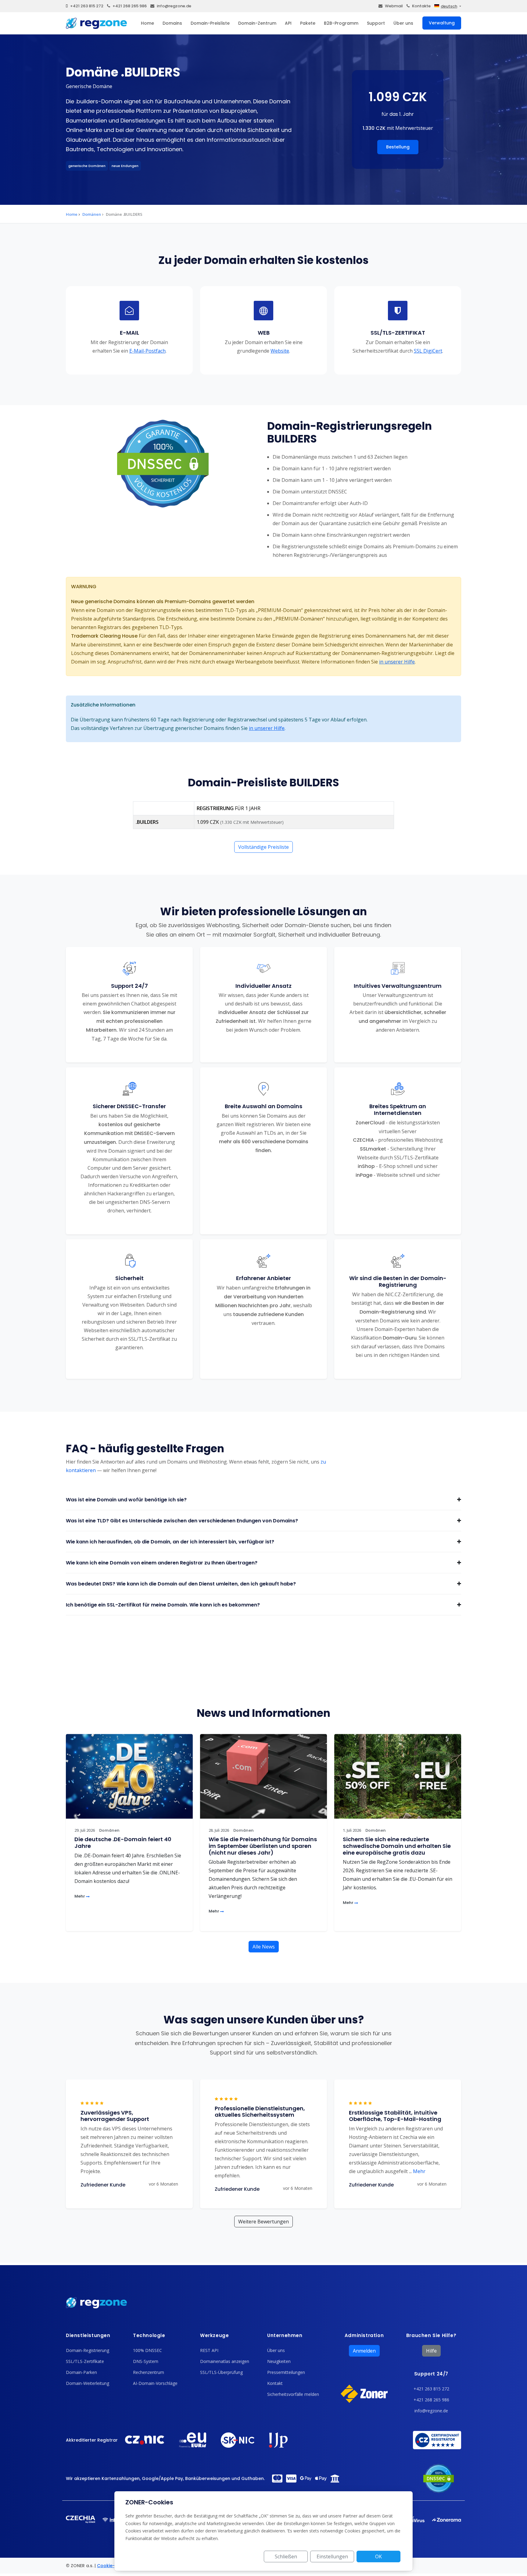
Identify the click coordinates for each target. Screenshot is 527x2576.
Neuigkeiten (279, 2361)
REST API (209, 2350)
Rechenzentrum (149, 2372)
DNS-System (146, 2361)
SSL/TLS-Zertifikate (85, 2361)
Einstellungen (332, 2556)
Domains (172, 23)
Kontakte (421, 6)
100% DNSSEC (147, 2350)
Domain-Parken (81, 2372)
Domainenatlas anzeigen (225, 2361)
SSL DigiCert (428, 351)
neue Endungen (125, 166)
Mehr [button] (417, 2171)
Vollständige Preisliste (263, 847)
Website (280, 351)
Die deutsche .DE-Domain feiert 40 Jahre (123, 1843)
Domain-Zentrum (257, 23)
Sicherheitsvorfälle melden (293, 2394)
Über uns (403, 23)
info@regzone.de (174, 6)
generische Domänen (87, 166)
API (288, 23)
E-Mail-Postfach (147, 351)
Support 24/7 (431, 2374)
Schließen (286, 2556)
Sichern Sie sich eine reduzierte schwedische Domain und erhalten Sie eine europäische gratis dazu (397, 1846)
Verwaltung (442, 23)
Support (376, 23)
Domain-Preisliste (210, 23)
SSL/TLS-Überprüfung (221, 2372)
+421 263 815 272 (87, 6)
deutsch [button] (449, 6)
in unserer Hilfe (397, 662)
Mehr (80, 1896)
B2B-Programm (341, 23)
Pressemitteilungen (286, 2372)
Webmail (394, 6)
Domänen (92, 214)
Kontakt (275, 2383)
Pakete (308, 23)
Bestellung (398, 147)
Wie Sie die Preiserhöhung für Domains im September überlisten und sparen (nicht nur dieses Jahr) (263, 1846)
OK (378, 2556)
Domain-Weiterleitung (88, 2383)
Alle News (264, 1947)
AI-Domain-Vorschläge (155, 2383)
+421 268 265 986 (130, 6)
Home (147, 23)
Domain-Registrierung (88, 2350)
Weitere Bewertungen (263, 2222)
